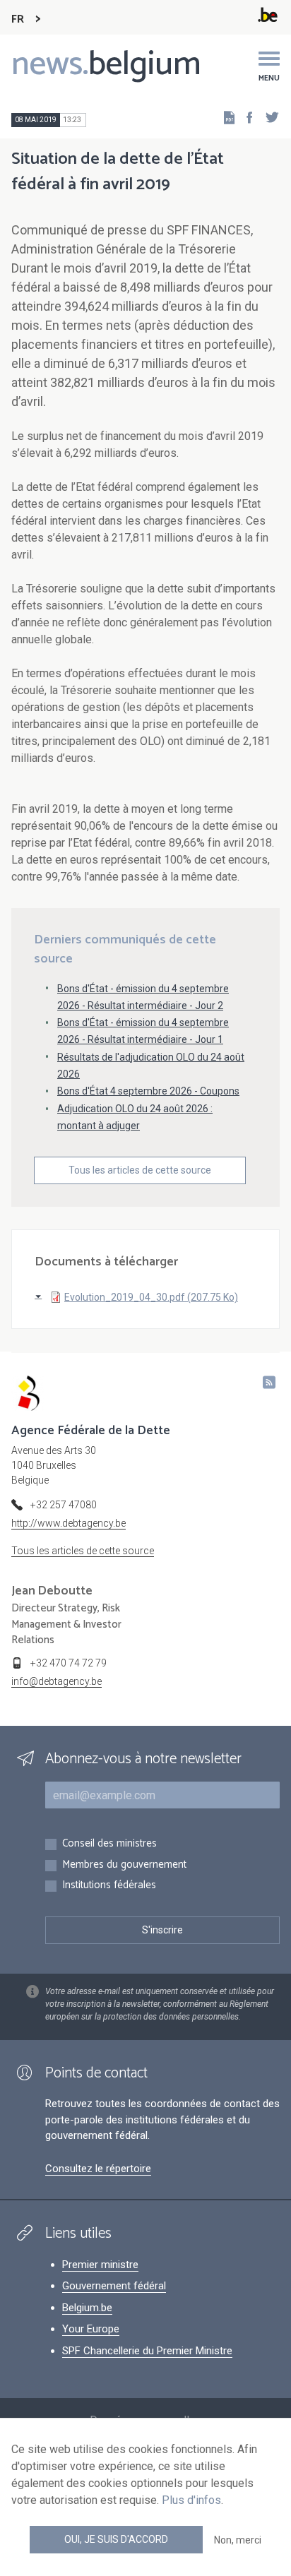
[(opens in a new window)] (245, 117)
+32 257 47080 (64, 1505)
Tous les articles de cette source (140, 1170)
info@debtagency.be (57, 1681)
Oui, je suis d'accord (116, 2539)
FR (18, 19)
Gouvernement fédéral (114, 2286)
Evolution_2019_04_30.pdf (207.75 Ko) (151, 1297)
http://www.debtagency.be (69, 1523)
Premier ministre (100, 2265)
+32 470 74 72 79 (69, 1663)
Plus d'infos (191, 2500)
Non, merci (238, 2540)
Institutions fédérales (109, 1886)
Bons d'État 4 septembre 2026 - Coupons (148, 1091)
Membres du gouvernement (124, 1865)
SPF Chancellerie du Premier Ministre (147, 2351)
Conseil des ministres (109, 1844)
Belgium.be (87, 2308)
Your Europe (91, 2329)
